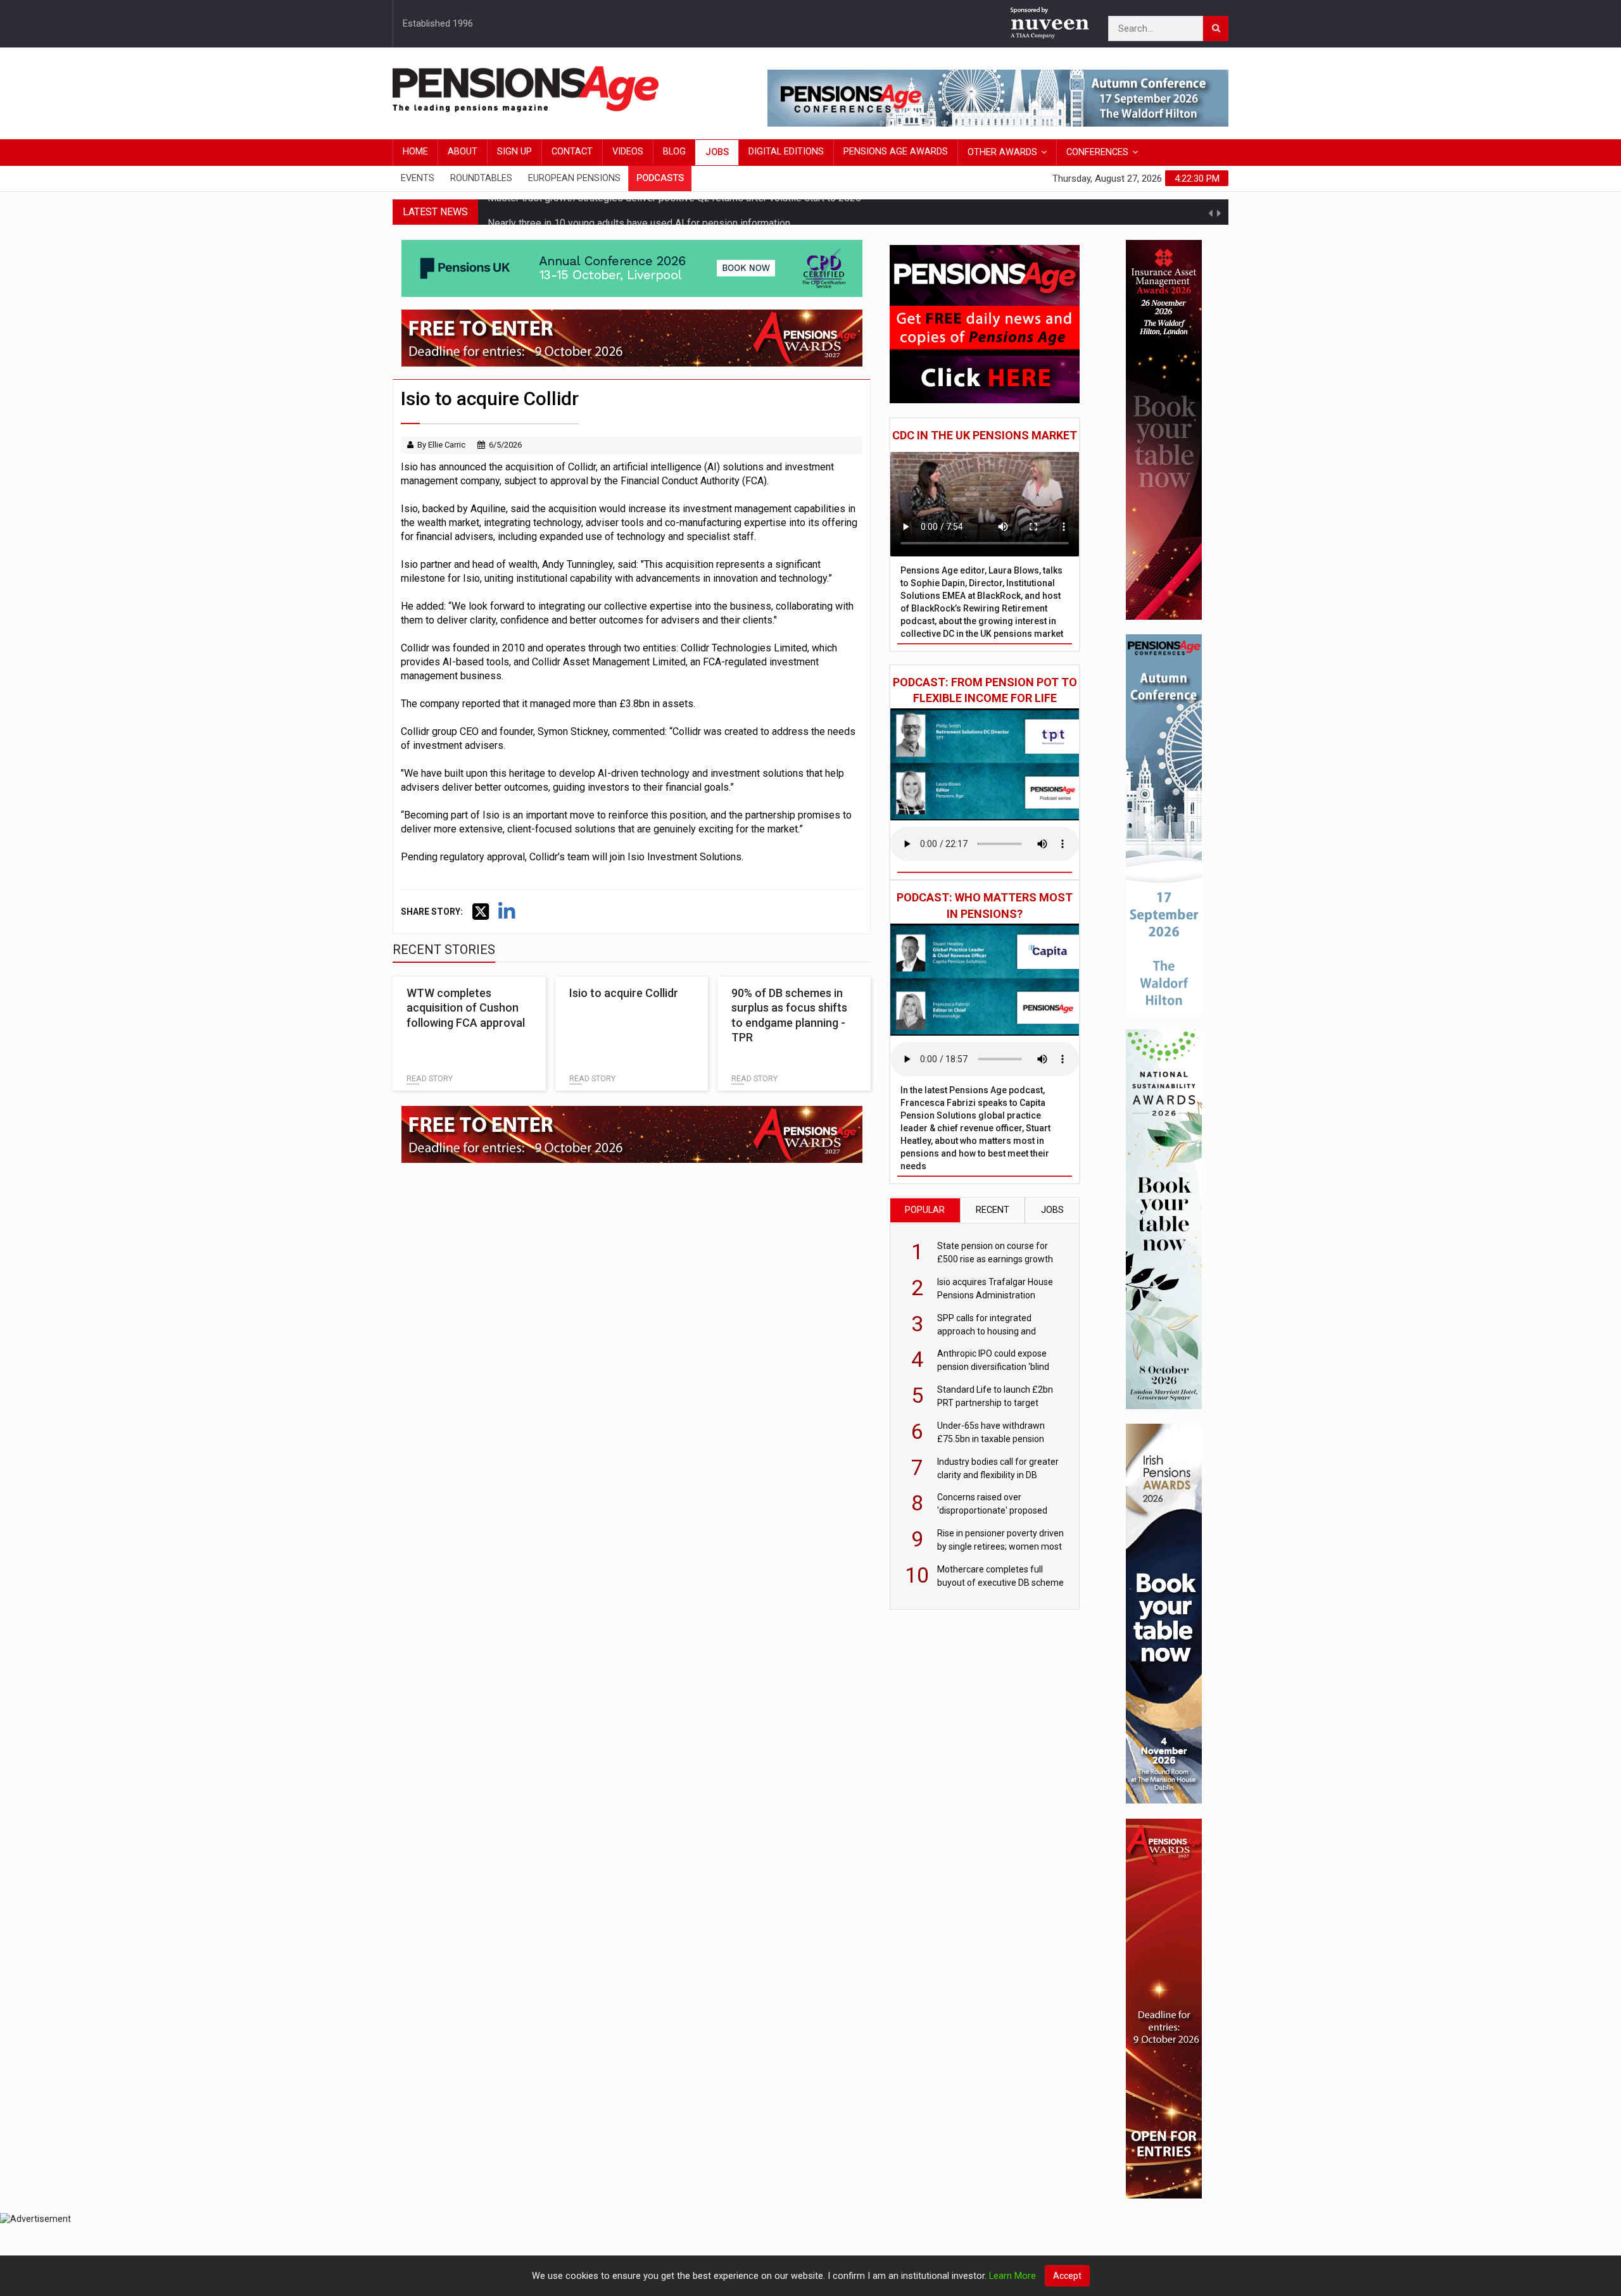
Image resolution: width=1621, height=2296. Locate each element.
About (463, 152)
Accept (1067, 2276)
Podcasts (660, 178)
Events (418, 178)
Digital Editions (786, 152)
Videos (628, 152)
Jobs (717, 152)
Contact (572, 152)
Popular (925, 1210)
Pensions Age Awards (896, 152)
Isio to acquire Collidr (624, 993)
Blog (674, 152)
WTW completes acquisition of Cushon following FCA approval (466, 1008)
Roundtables (481, 178)
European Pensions (574, 178)
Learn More (1012, 2276)
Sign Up (514, 152)
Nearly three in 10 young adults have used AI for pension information (639, 212)
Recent (993, 1210)
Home (415, 152)
